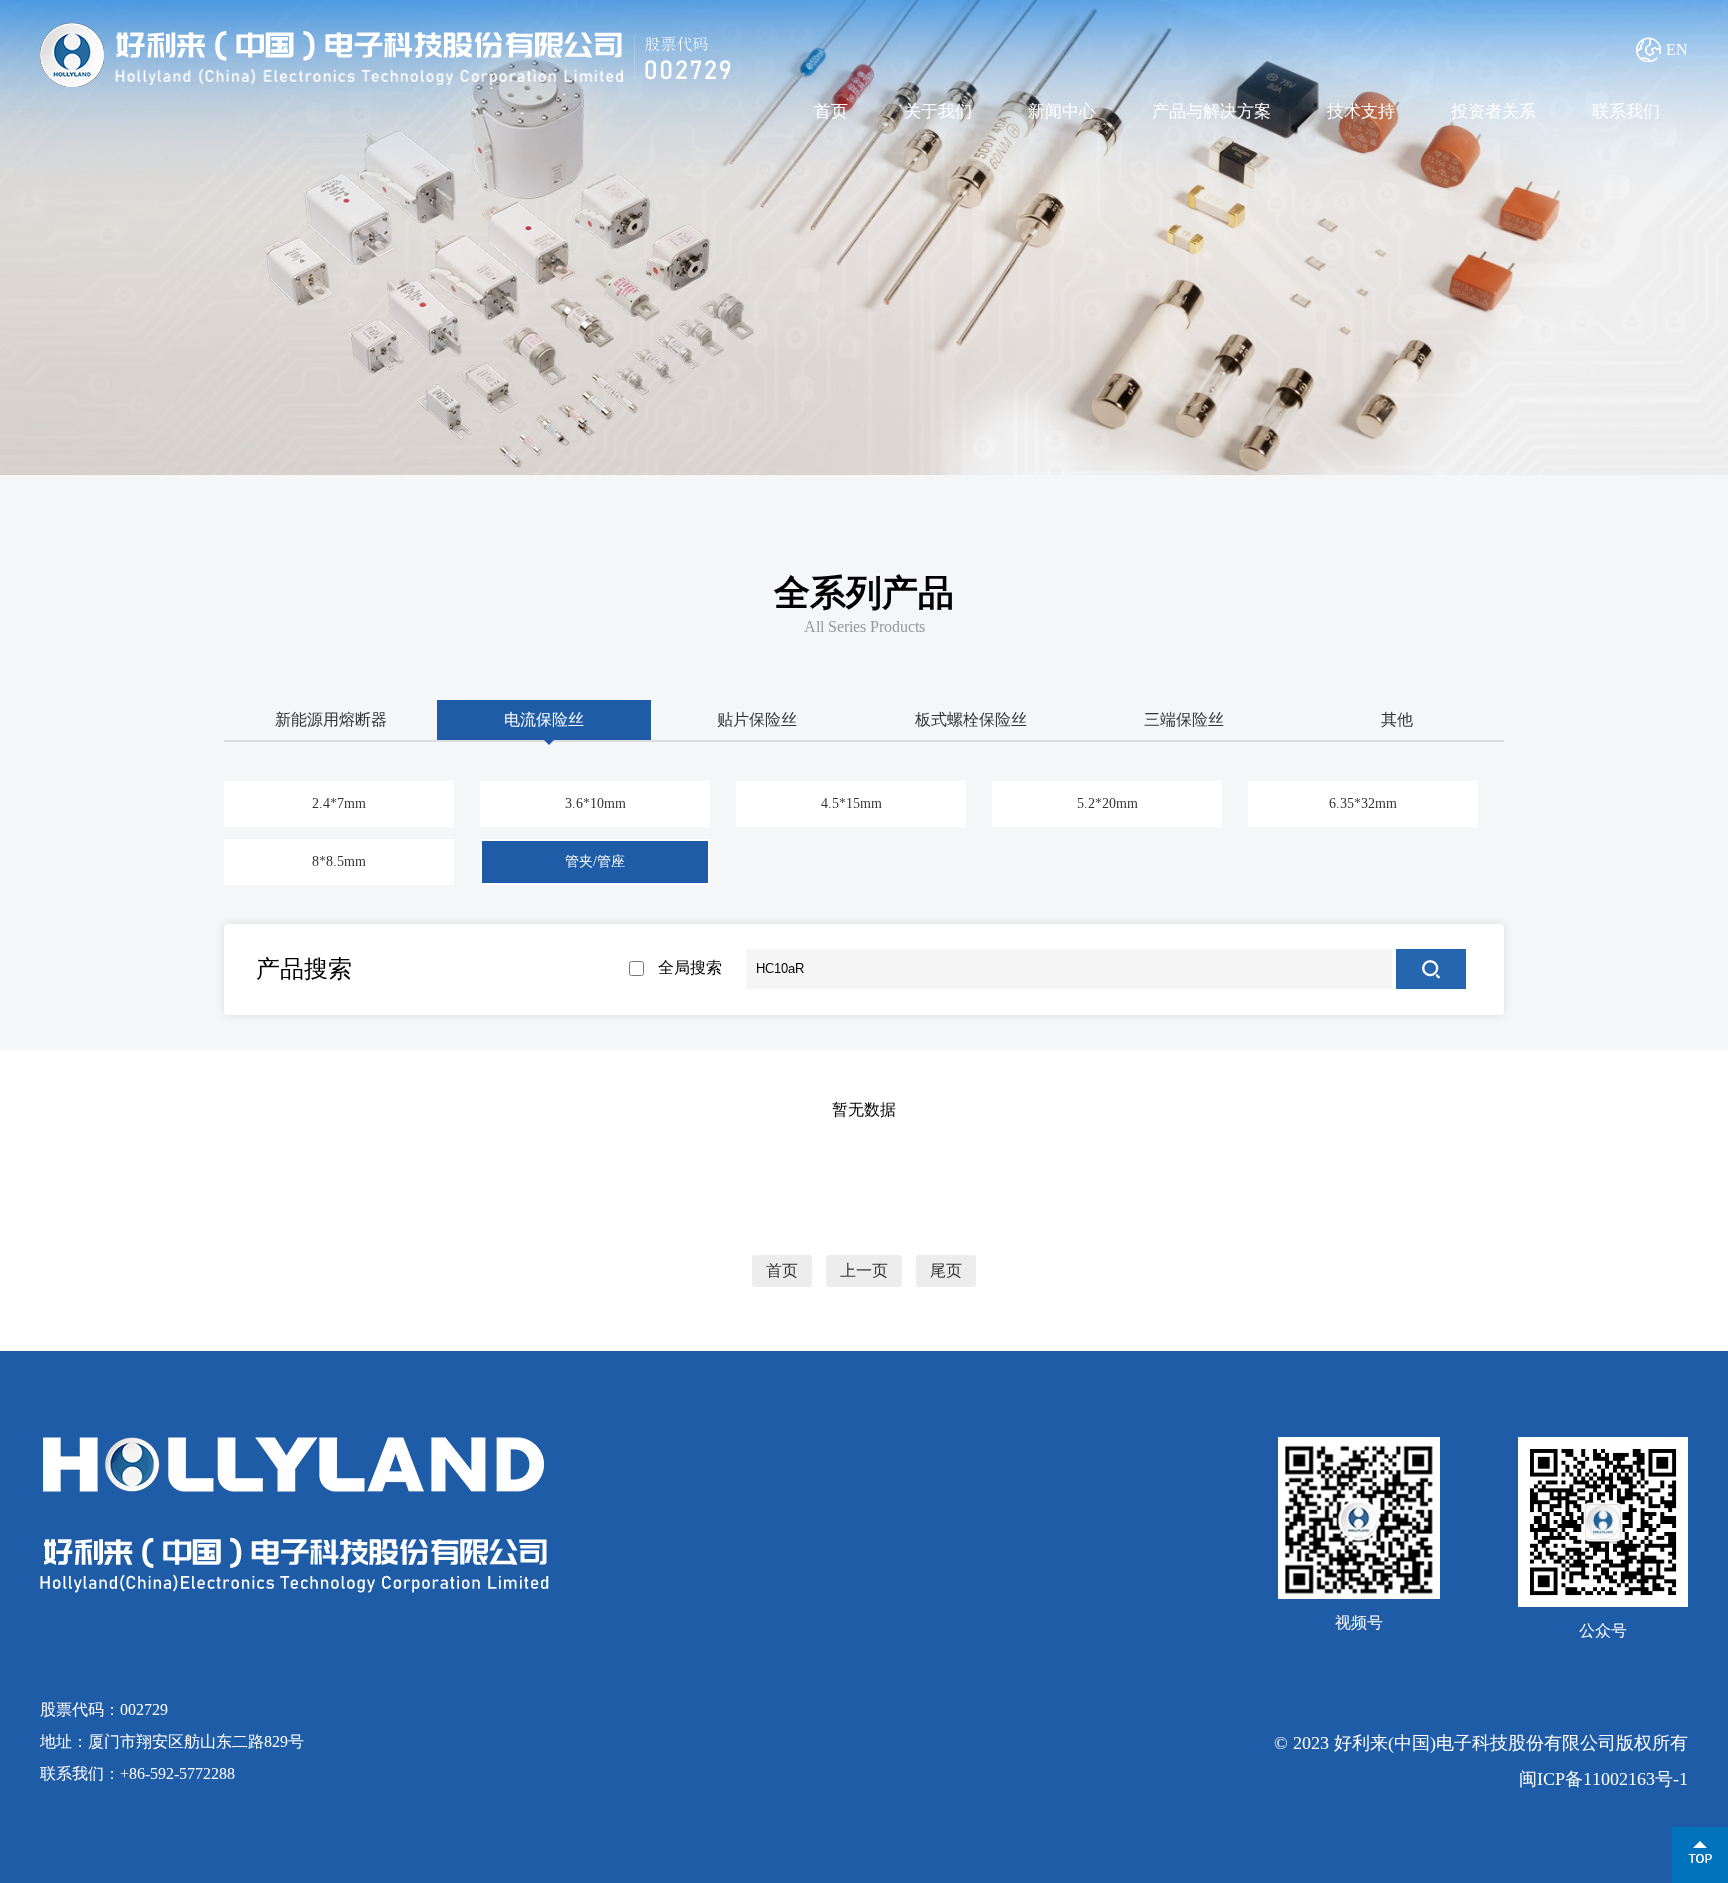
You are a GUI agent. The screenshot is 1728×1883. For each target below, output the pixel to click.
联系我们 (1626, 111)
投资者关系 (1493, 111)
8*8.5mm (339, 861)
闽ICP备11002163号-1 (1603, 1779)
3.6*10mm (595, 803)
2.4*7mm (339, 803)
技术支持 (1361, 111)
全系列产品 (864, 593)
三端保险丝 (1184, 719)
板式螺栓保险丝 (971, 719)
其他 (1397, 719)
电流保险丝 (544, 719)
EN (1677, 49)
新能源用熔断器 (331, 719)
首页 (831, 111)
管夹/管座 (595, 861)
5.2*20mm (1107, 803)
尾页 (946, 1271)
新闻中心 (1062, 111)
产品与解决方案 (1211, 111)
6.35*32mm (1363, 803)
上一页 (864, 1271)
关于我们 (938, 111)
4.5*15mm (851, 803)
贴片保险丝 (757, 719)
